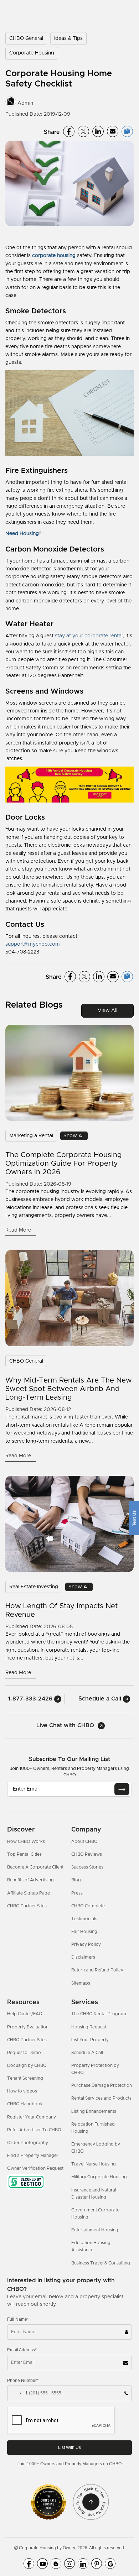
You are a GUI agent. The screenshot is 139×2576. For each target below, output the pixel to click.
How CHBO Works (26, 1841)
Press (77, 1893)
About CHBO (84, 1841)
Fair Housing (84, 1932)
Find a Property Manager (33, 2156)
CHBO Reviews (87, 1854)
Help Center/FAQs (26, 2014)
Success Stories (87, 1867)
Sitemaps (81, 1983)
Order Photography (28, 2143)
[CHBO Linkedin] (83, 2564)
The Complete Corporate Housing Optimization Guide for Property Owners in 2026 (64, 1164)
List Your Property (90, 2040)
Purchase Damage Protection (102, 2085)
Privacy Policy (86, 1944)
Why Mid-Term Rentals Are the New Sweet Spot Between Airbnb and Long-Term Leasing (69, 1389)
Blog (76, 1880)
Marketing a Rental (31, 1136)
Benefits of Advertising (30, 1880)
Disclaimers (83, 1957)
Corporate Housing (32, 53)
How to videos (22, 2091)
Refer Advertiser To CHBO (34, 2130)
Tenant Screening (25, 2078)
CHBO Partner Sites (27, 1906)
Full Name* (18, 2319)
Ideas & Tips (68, 38)
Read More (19, 1230)
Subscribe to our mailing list (69, 1759)
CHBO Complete (88, 1906)
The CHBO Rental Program (99, 2014)
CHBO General (26, 38)
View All (107, 1010)
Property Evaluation (28, 2027)
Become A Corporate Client (35, 1867)
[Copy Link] (127, 131)
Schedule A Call (87, 2053)
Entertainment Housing (95, 2230)
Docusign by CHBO (27, 2065)
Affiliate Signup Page (29, 1893)
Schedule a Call (101, 1699)
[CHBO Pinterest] (97, 2564)
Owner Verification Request (35, 2168)
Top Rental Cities (24, 1854)
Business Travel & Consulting (101, 2263)
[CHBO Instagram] (69, 2564)
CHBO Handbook (25, 2104)
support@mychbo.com (33, 944)
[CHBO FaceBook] (29, 2564)
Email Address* (22, 2350)
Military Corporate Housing (99, 2177)
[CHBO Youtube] (42, 2564)
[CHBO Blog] (56, 2564)
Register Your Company (32, 2117)
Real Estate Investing (34, 1587)
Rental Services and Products (101, 2098)
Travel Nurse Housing (94, 2164)
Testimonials (84, 1919)
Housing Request (89, 2027)
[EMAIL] (122, 1789)
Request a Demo (24, 2053)
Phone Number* (23, 2381)
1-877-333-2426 (31, 1699)
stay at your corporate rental (89, 636)
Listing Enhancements (94, 2111)
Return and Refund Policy (97, 1970)
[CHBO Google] (110, 2564)
